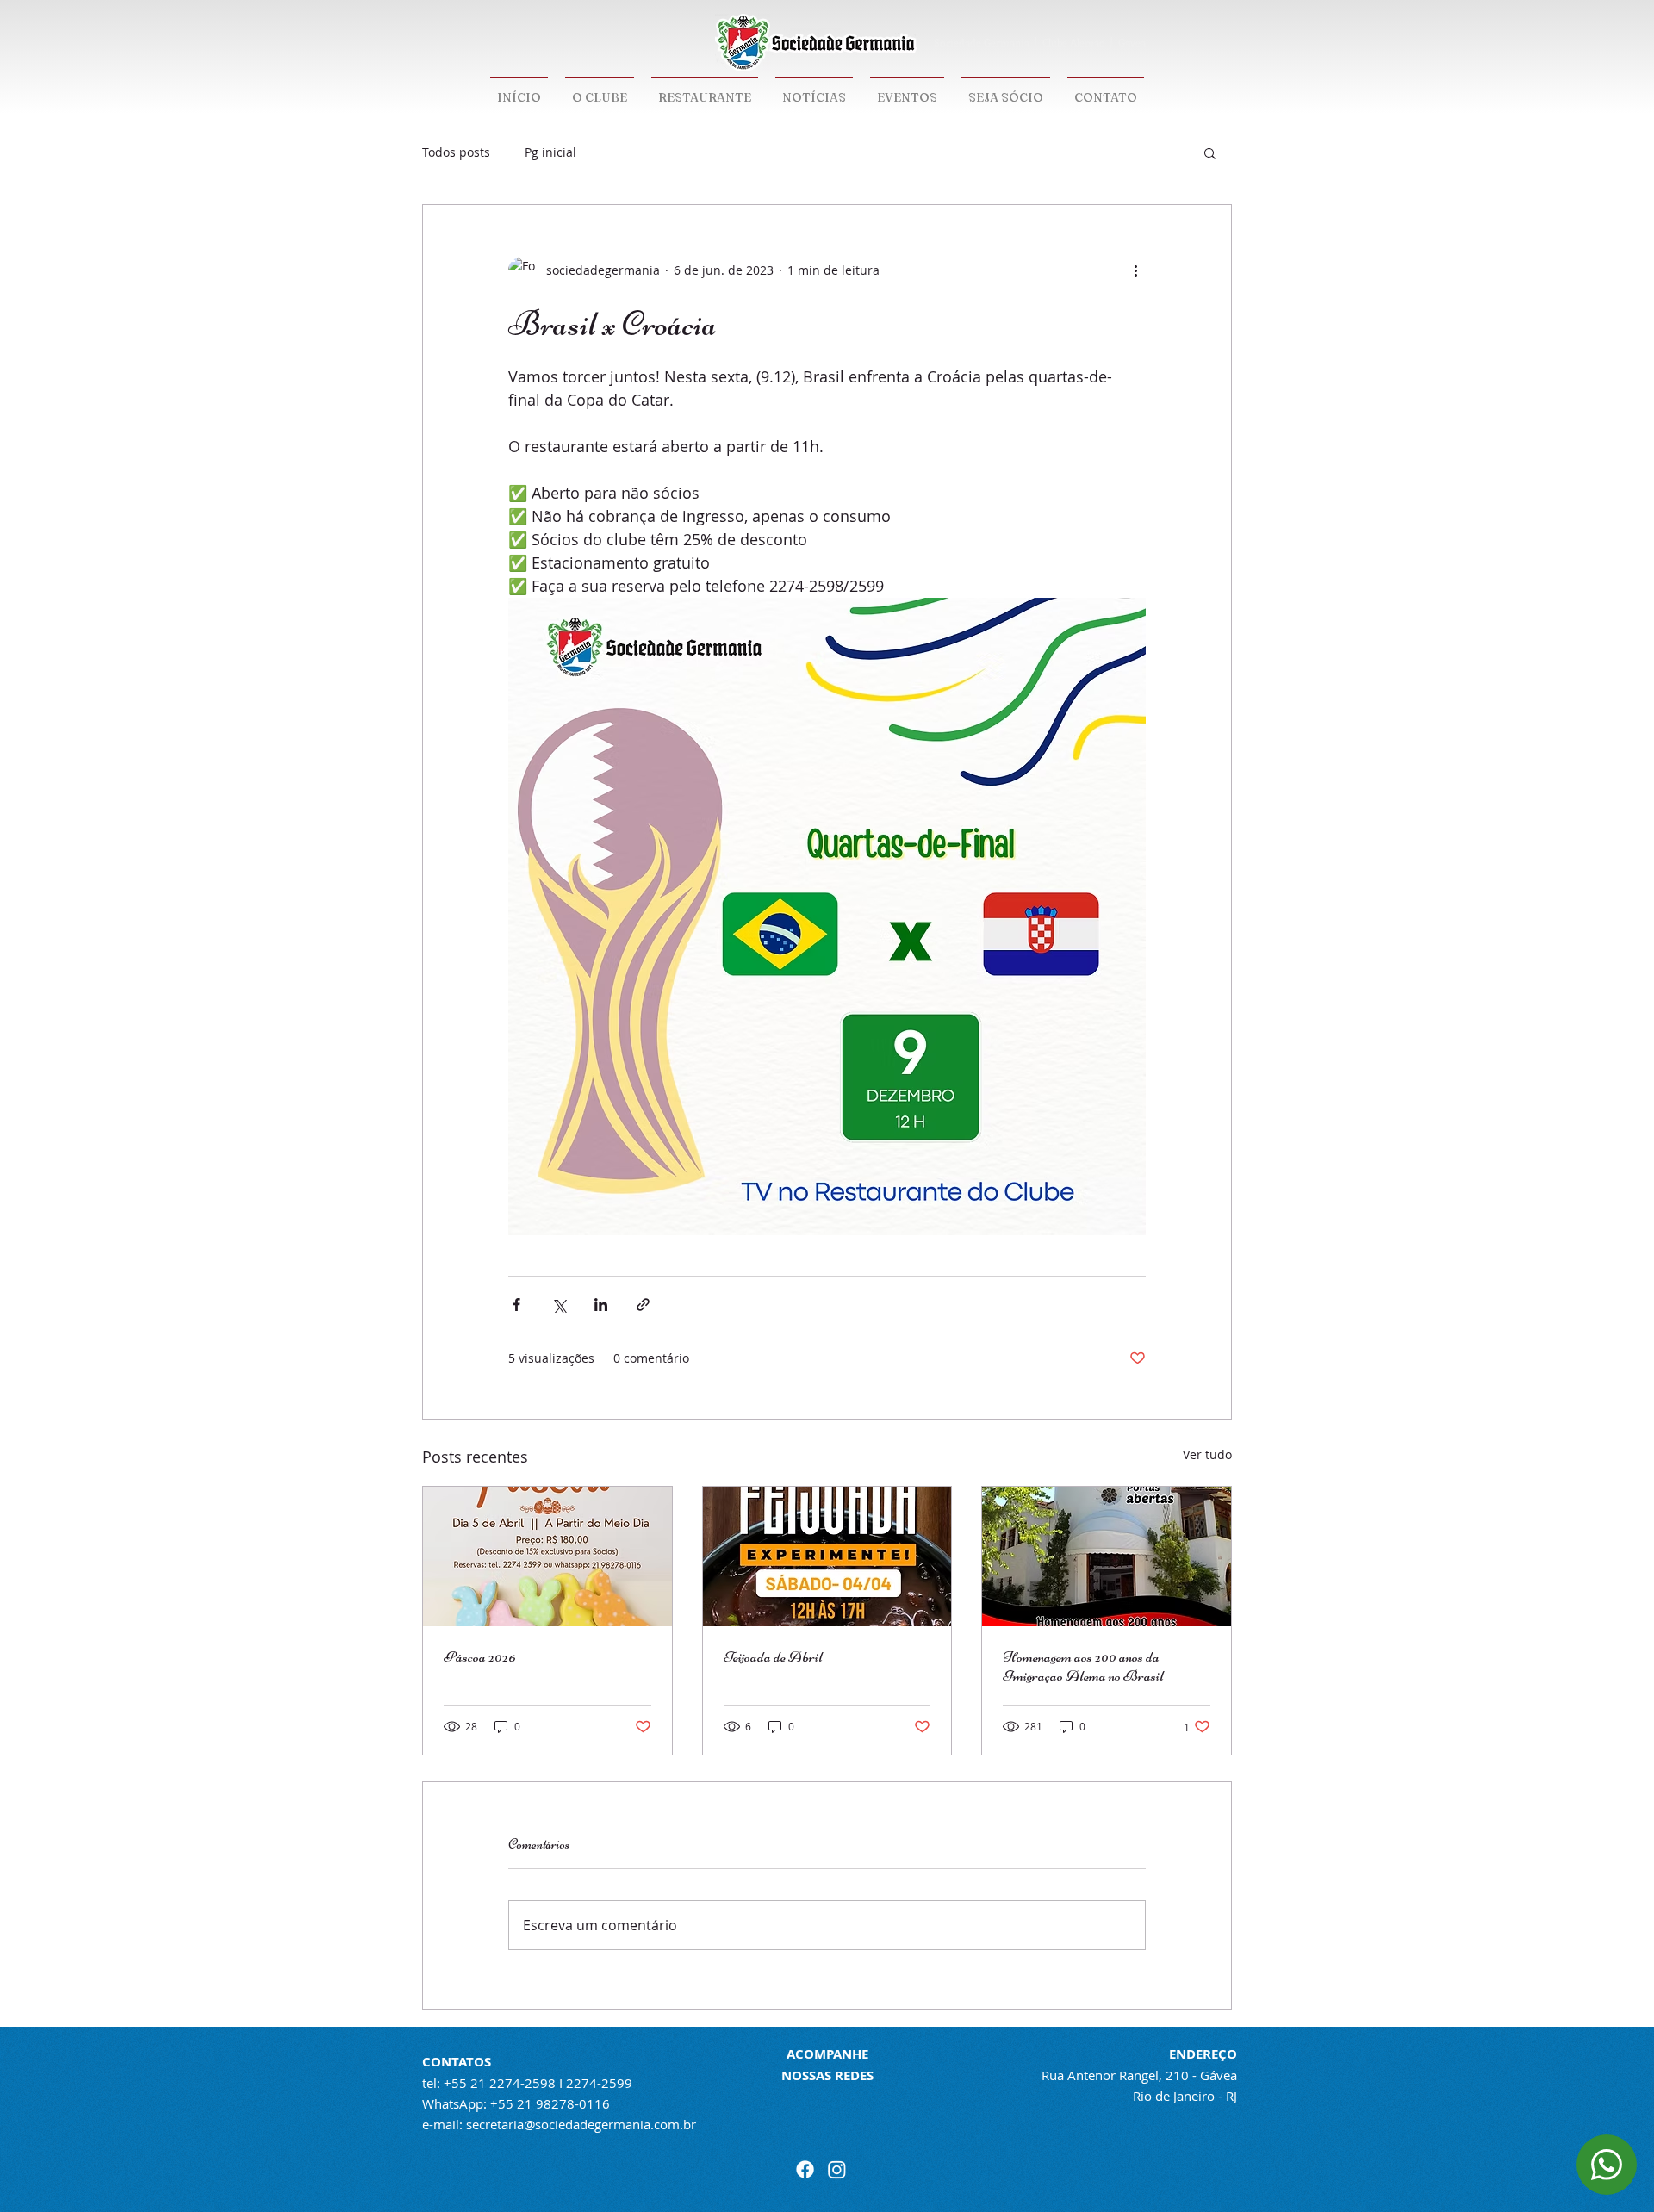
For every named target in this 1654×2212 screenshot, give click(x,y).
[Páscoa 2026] (547, 1556)
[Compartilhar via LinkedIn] (601, 1305)
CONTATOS (457, 2062)
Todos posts (456, 152)
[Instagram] (837, 2169)
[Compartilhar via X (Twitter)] (559, 1305)
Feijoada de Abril (773, 1656)
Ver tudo (1207, 1454)
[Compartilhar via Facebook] (516, 1305)
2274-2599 (599, 2083)
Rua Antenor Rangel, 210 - (1121, 2075)
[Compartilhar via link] (643, 1305)
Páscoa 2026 (480, 1656)
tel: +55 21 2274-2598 (489, 2083)
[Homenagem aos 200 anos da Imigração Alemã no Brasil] (1107, 1556)
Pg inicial (550, 152)
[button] (1210, 152)
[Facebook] (805, 2169)
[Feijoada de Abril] (827, 1556)
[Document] (1607, 2165)
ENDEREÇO (1203, 2054)
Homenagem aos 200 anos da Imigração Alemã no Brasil (1083, 1666)
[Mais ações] (1135, 270)
